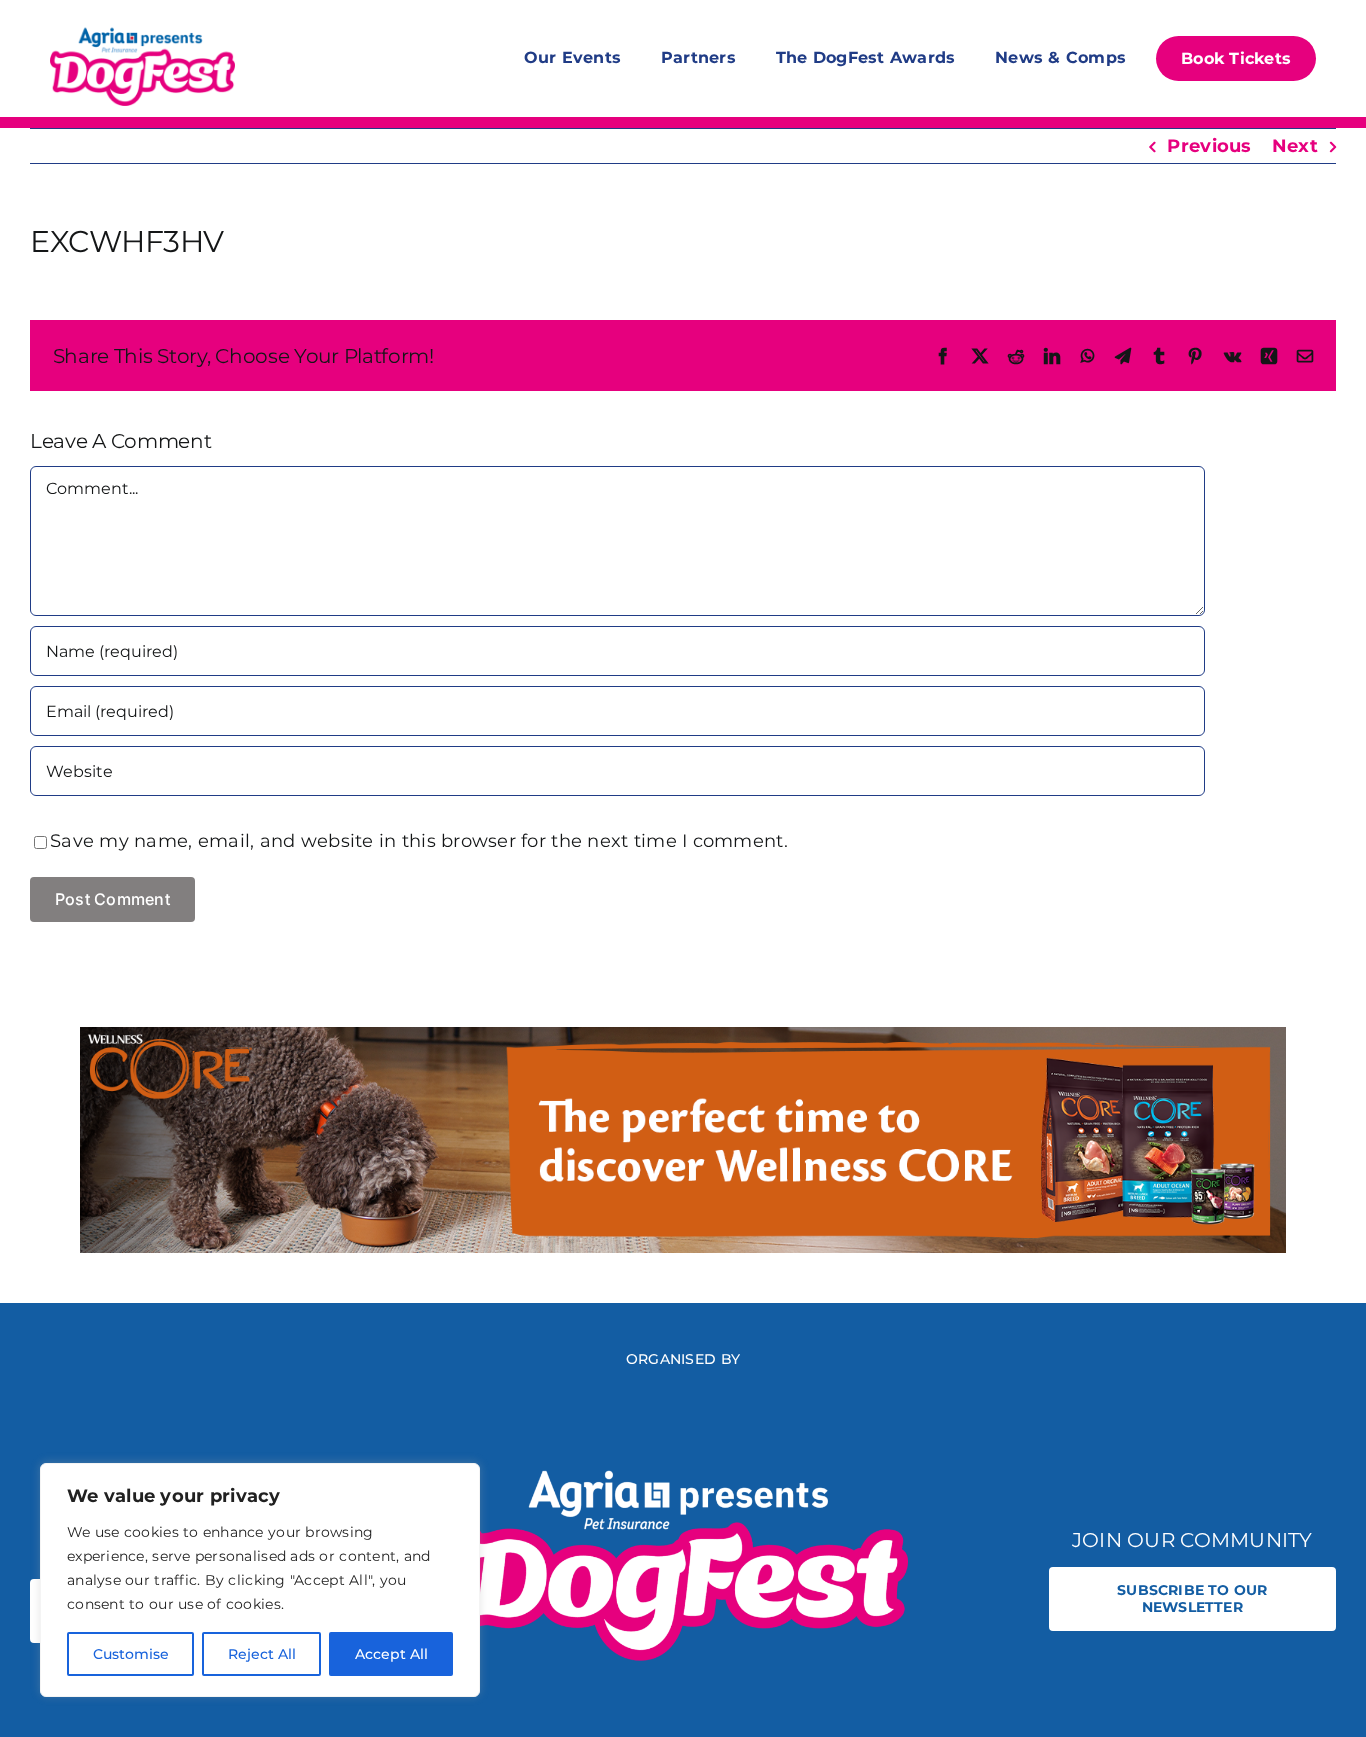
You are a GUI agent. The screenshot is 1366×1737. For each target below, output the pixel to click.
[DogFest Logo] (142, 30)
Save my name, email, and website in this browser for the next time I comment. (419, 841)
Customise (131, 1654)
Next (1295, 146)
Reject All (262, 1654)
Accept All (391, 1654)
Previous (1209, 146)
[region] (260, 1580)
